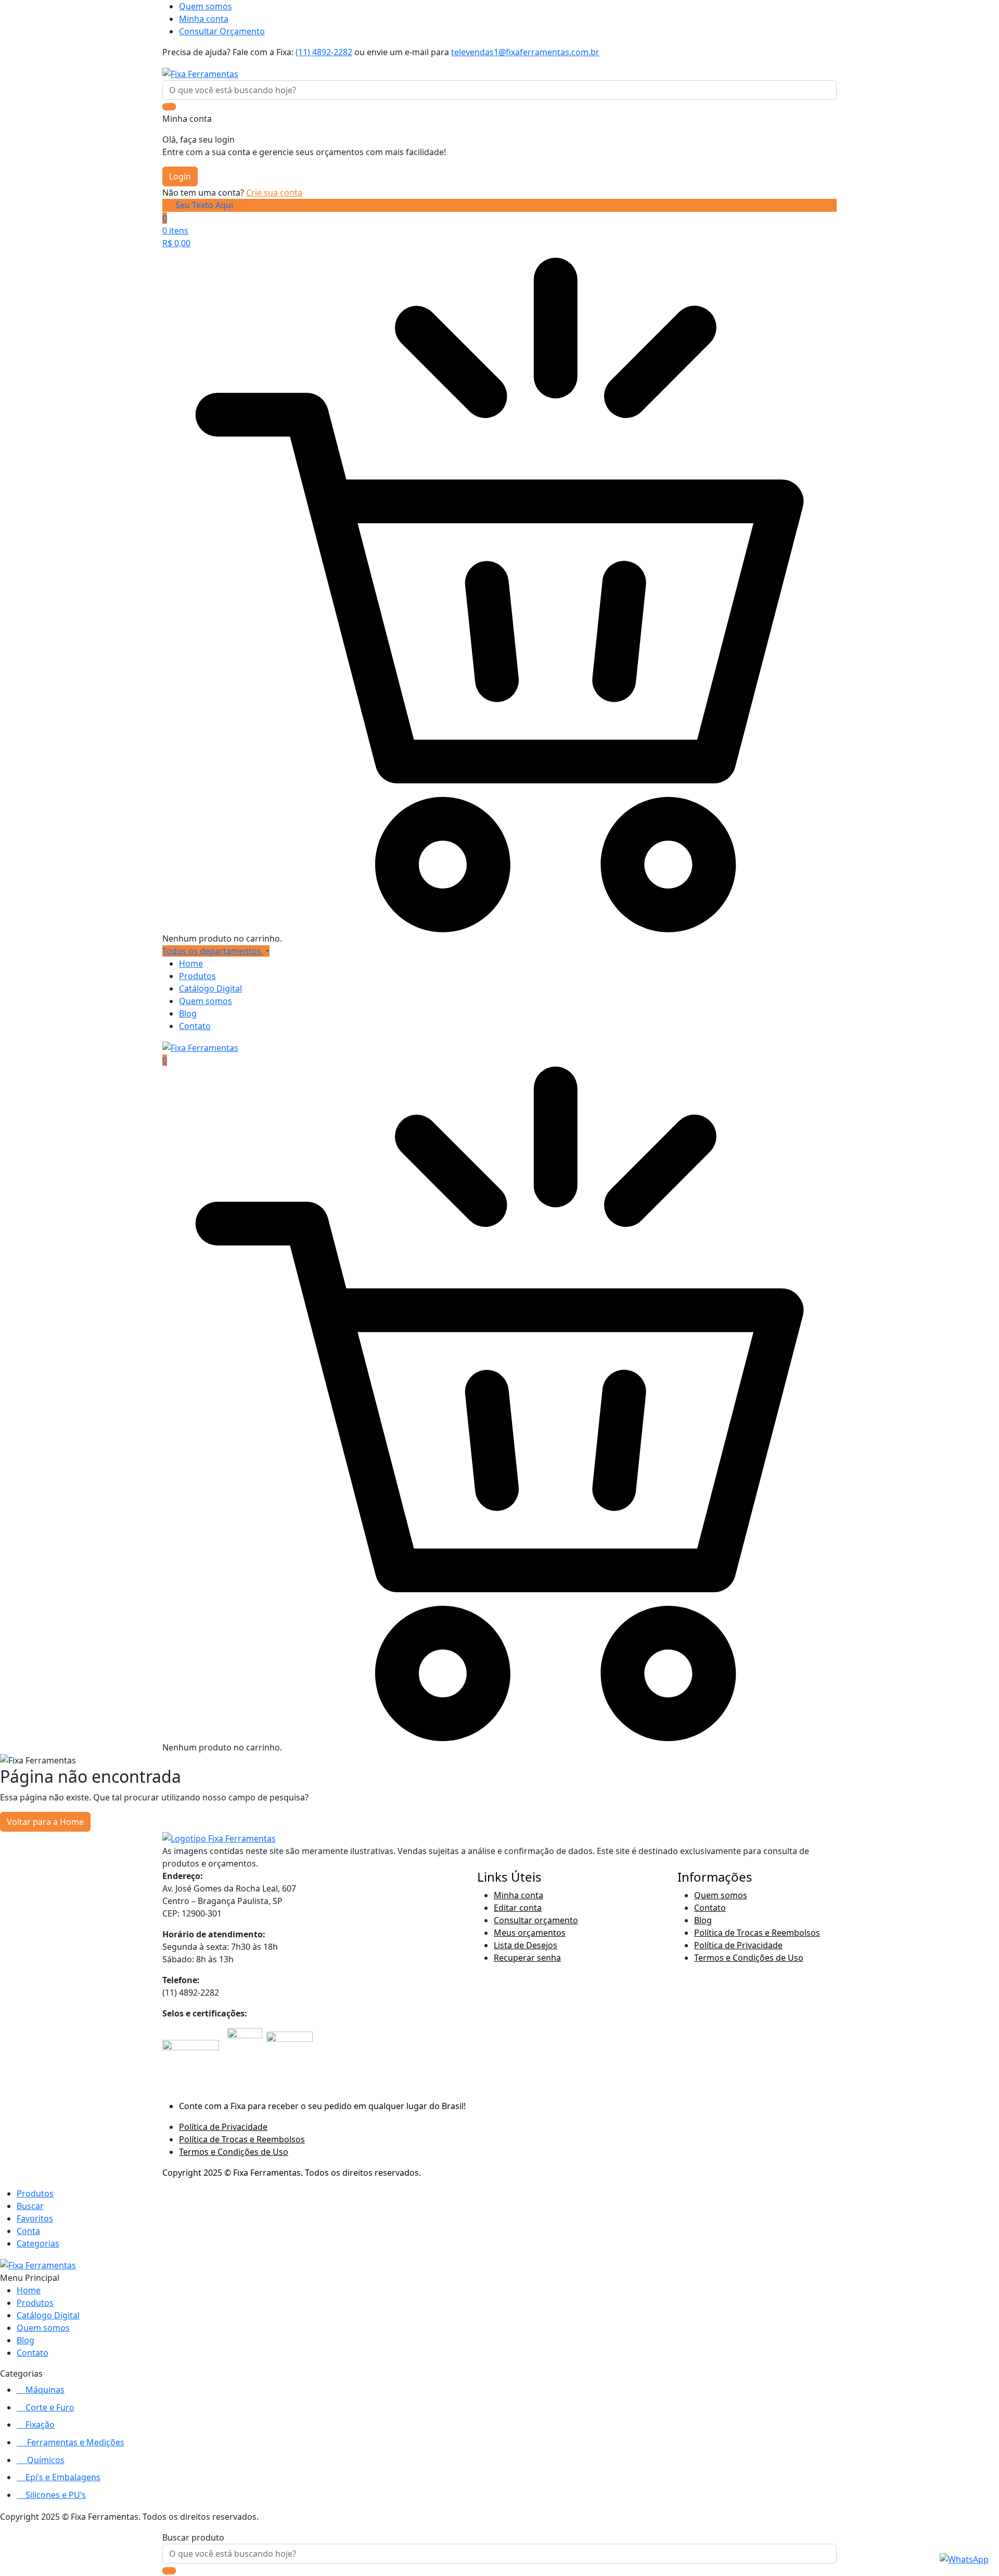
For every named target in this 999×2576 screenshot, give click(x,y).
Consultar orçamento (536, 1920)
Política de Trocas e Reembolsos (757, 1933)
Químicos (46, 2460)
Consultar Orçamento (222, 31)
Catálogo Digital (210, 988)
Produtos (197, 976)
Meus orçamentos (530, 1933)
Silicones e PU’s (56, 2495)
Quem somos (206, 6)
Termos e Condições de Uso (749, 1958)
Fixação (40, 2425)
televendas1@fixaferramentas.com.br (525, 52)
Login (180, 176)
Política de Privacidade (738, 1945)
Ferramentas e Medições (76, 2442)
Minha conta (204, 19)
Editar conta (518, 1908)
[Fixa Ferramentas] (200, 73)
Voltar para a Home (45, 1822)
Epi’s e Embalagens (63, 2477)
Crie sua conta (274, 193)
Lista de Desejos (526, 1945)
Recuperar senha (527, 1958)
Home (191, 963)
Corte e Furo (50, 2407)
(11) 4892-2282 (324, 52)
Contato (195, 1026)
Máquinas (45, 2390)
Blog (188, 1013)
